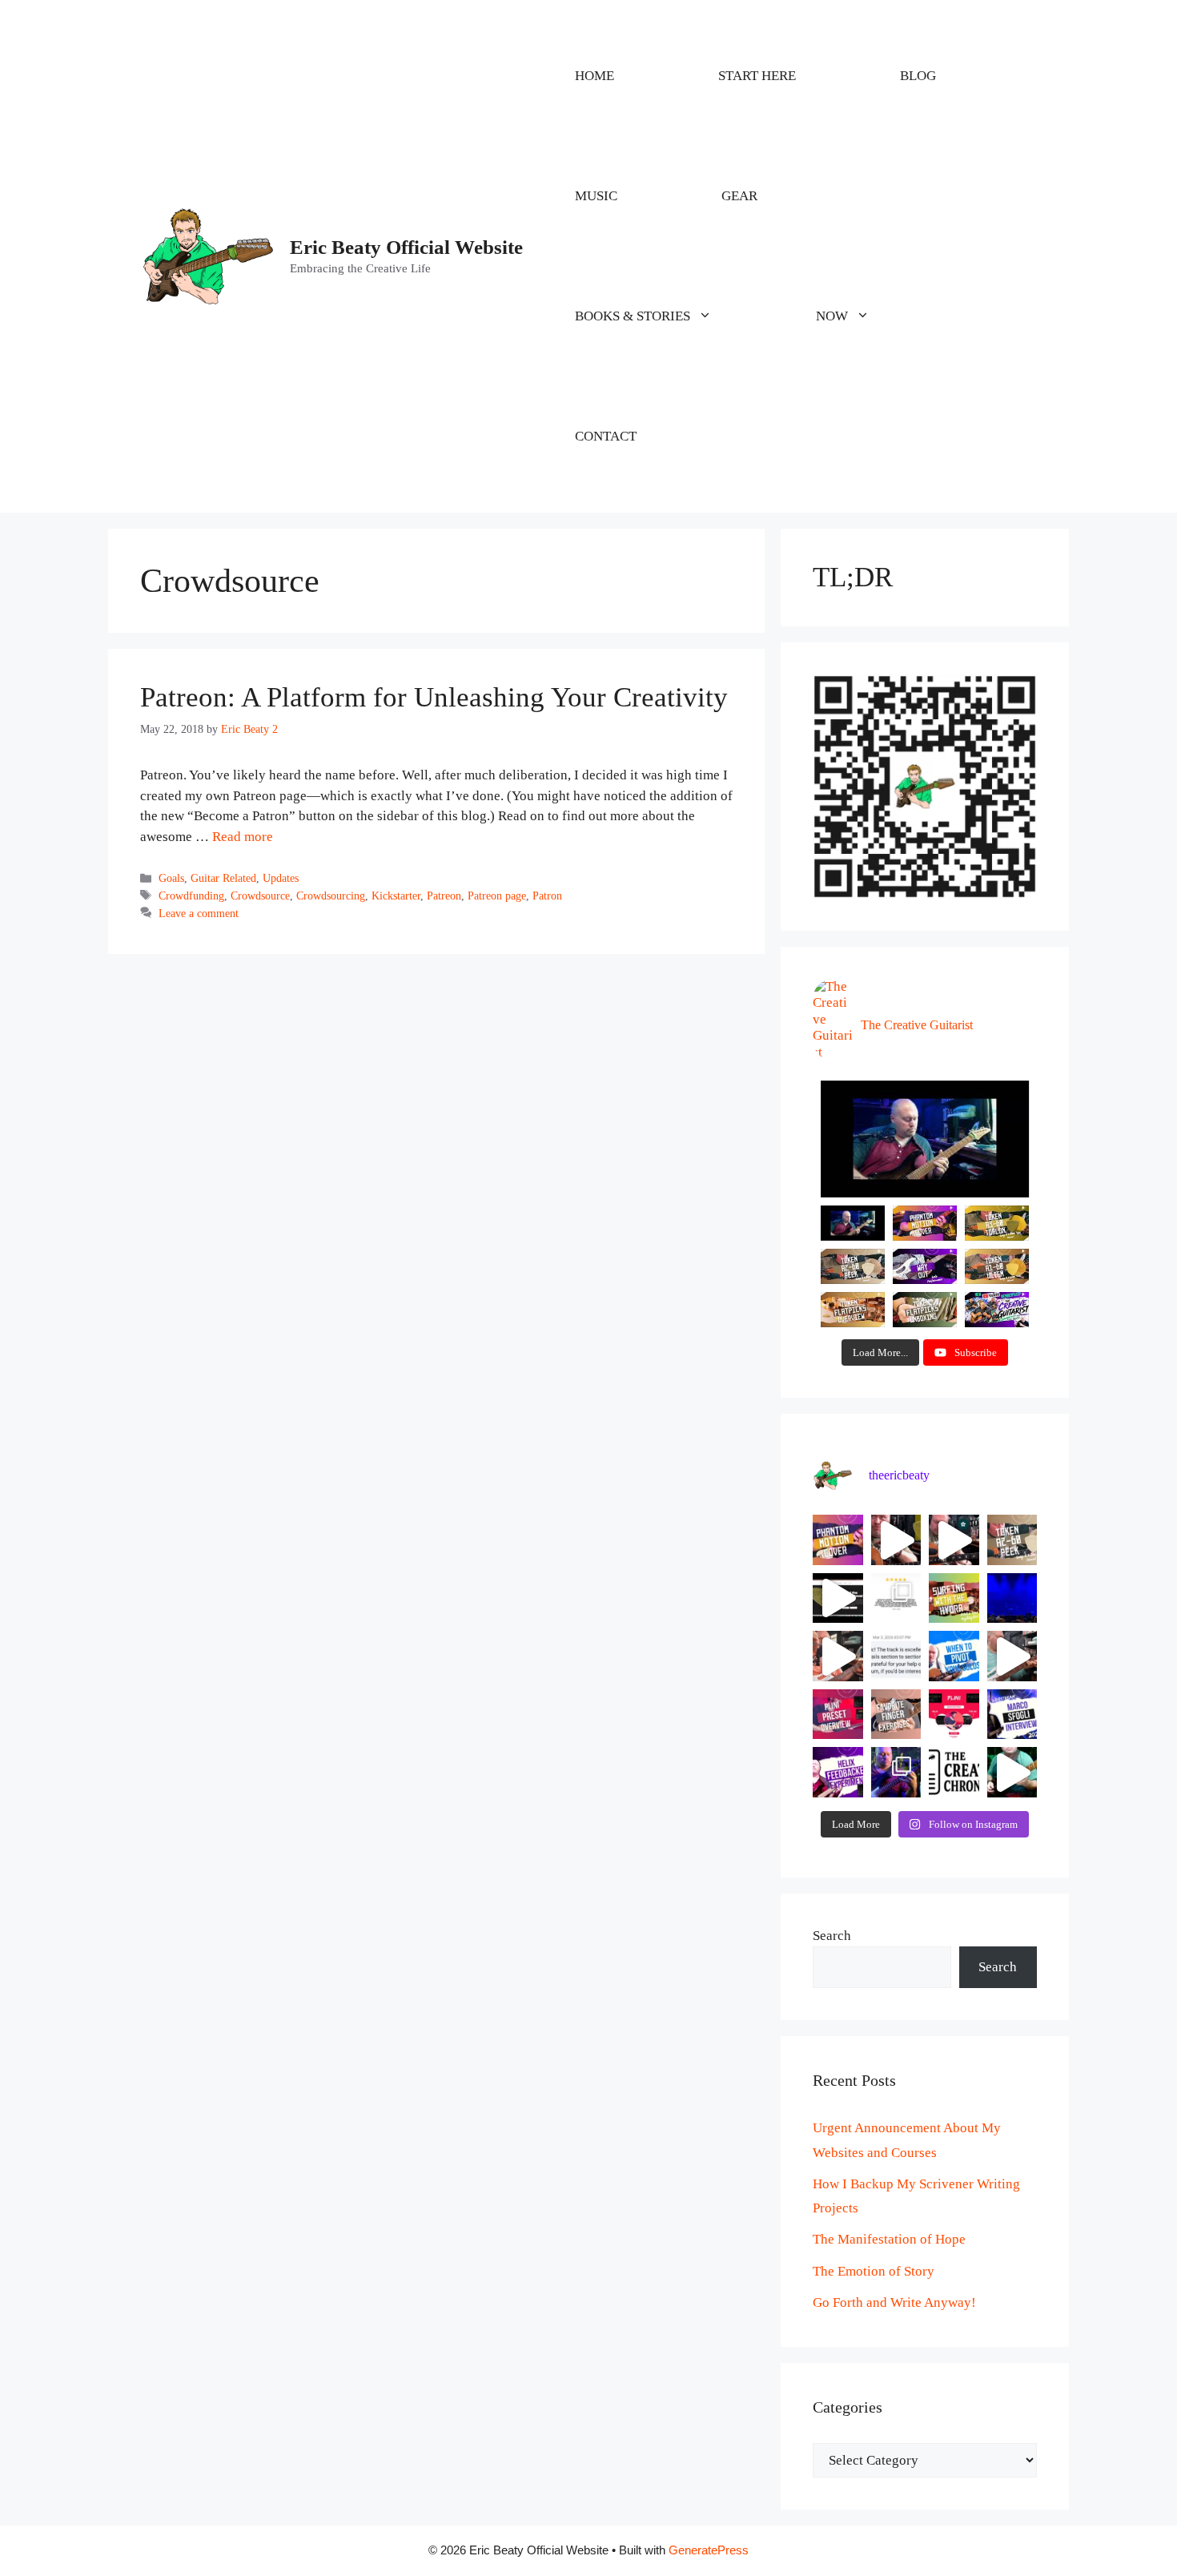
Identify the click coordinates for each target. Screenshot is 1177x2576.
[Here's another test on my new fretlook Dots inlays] (1012, 1772)
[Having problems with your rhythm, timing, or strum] (838, 1656)
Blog (918, 76)
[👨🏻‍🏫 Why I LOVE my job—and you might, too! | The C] (954, 1772)
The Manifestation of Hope (889, 2239)
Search (832, 1936)
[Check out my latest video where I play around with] (838, 1772)
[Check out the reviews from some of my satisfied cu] (896, 1598)
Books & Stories (633, 316)
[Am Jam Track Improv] (925, 1139)
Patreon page (497, 896)
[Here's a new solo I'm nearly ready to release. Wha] (1012, 1656)
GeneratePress (709, 2550)
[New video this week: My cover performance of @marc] (838, 1540)
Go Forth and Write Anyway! (894, 2302)
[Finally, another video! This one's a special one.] (954, 1598)
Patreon (444, 896)
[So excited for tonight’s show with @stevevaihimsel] (1012, 1598)
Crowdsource (260, 896)
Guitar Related (223, 878)
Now (832, 316)
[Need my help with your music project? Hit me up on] (896, 1656)
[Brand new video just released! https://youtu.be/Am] (838, 1715)
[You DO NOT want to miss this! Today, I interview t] (1012, 1715)
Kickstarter (396, 896)
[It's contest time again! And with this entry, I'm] (896, 1772)
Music (596, 196)
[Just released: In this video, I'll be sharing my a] (896, 1715)
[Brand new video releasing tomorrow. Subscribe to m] (1012, 1540)
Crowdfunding (191, 896)
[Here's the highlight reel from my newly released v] (954, 1540)
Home (595, 76)
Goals (171, 878)
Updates (281, 878)
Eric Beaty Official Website (406, 247)
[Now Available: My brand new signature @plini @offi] (954, 1715)
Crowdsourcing (331, 896)
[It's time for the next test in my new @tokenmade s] (896, 1540)
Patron (547, 896)
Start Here (757, 76)
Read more (243, 837)
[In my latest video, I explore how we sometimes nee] (954, 1656)
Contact (606, 436)
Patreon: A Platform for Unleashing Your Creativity (434, 697)
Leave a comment (199, 913)
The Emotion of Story (874, 2271)
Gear (739, 196)
